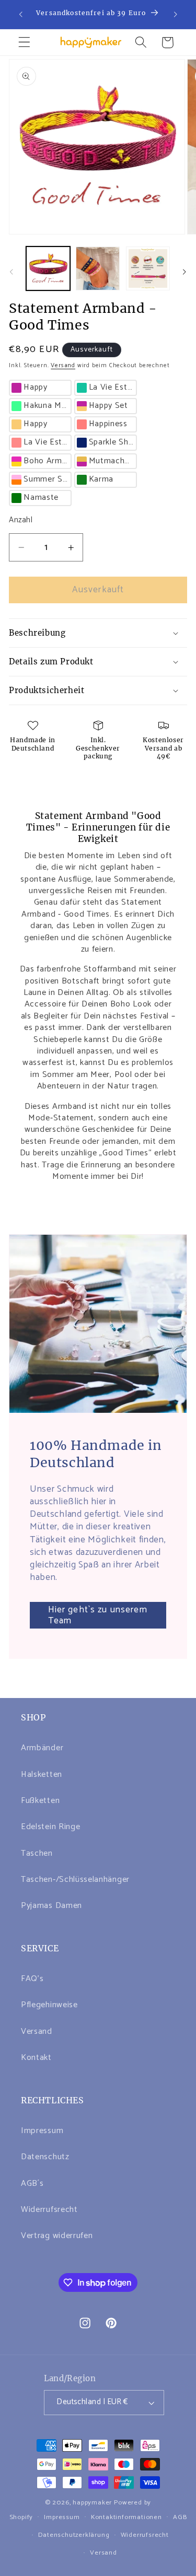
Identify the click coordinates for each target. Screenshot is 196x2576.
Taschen (37, 1853)
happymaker (92, 2503)
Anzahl (21, 520)
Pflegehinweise (49, 2005)
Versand (63, 365)
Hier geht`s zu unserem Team (98, 1615)
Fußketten (40, 1801)
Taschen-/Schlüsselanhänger (75, 1880)
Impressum (42, 2131)
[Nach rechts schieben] (185, 272)
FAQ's (32, 1979)
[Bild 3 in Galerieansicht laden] (148, 268)
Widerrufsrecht (49, 2210)
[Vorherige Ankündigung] (20, 14)
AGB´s (32, 2183)
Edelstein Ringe (50, 1827)
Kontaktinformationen (126, 2517)
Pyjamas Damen (51, 1906)
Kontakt (36, 2058)
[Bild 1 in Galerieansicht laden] (48, 268)
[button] (24, 43)
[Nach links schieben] (11, 272)
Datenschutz (45, 2157)
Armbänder (42, 1748)
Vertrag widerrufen (57, 2236)
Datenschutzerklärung (74, 2535)
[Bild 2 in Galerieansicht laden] (98, 268)
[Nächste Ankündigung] (176, 14)
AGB (180, 2517)
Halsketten (42, 1775)
